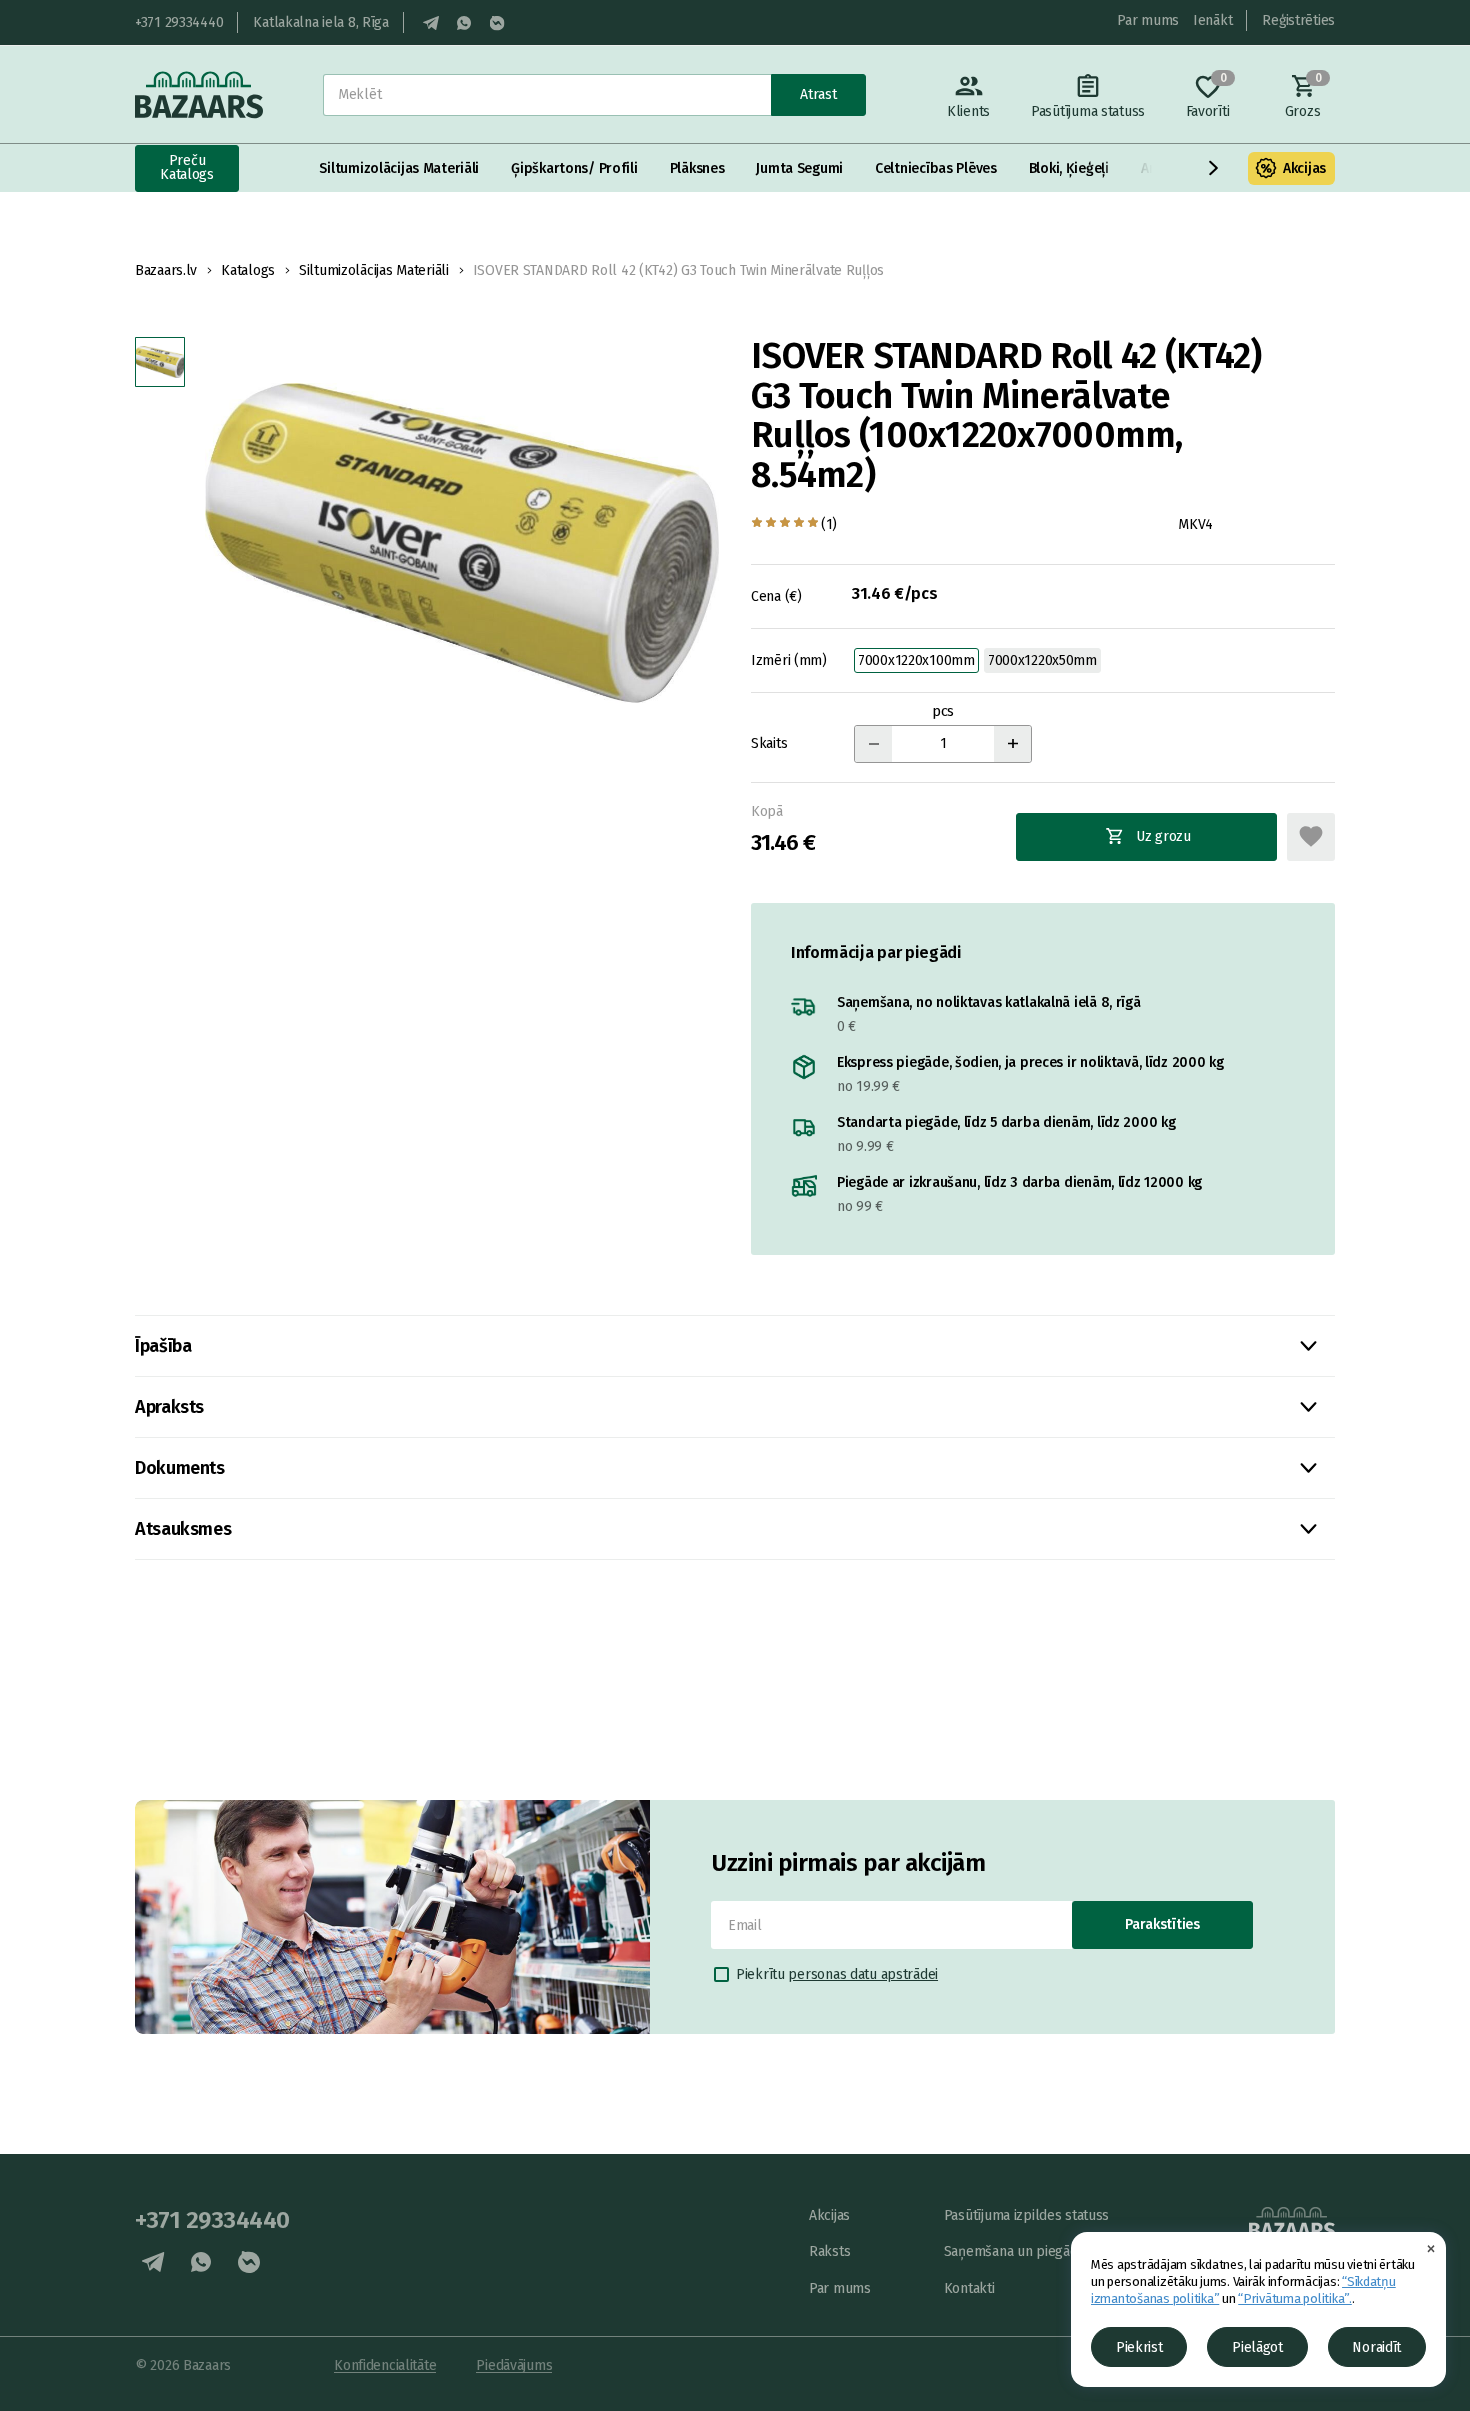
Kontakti (969, 2288)
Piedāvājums (514, 2365)
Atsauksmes (183, 1529)
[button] (1214, 168)
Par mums (1148, 20)
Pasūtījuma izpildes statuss (1026, 2215)
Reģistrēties (1298, 20)
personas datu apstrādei (863, 1974)
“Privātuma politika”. (1295, 2298)
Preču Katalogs (187, 167)
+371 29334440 (179, 22)
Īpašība (163, 1346)
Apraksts (169, 1407)
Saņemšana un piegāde (1014, 2251)
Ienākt (1212, 20)
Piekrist (1139, 2347)
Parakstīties (1162, 1924)
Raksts (829, 2251)
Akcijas (1304, 168)
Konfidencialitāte (385, 2365)
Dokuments (180, 1468)
